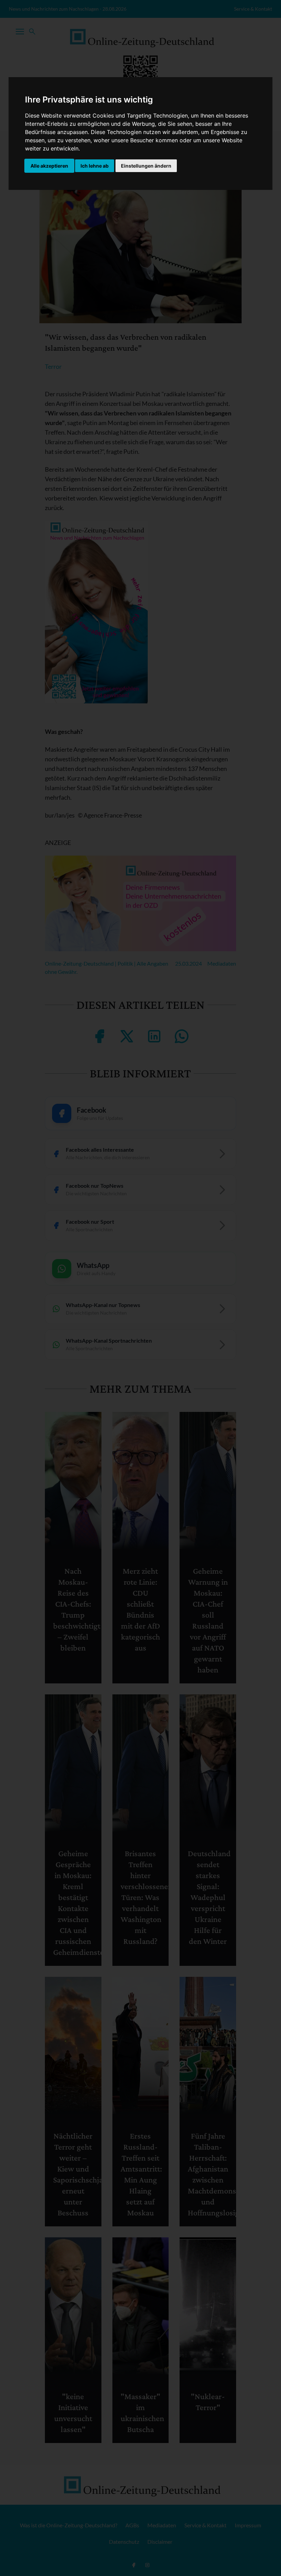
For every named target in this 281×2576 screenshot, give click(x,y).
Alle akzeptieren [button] (49, 166)
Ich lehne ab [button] (95, 166)
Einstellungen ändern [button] (146, 166)
